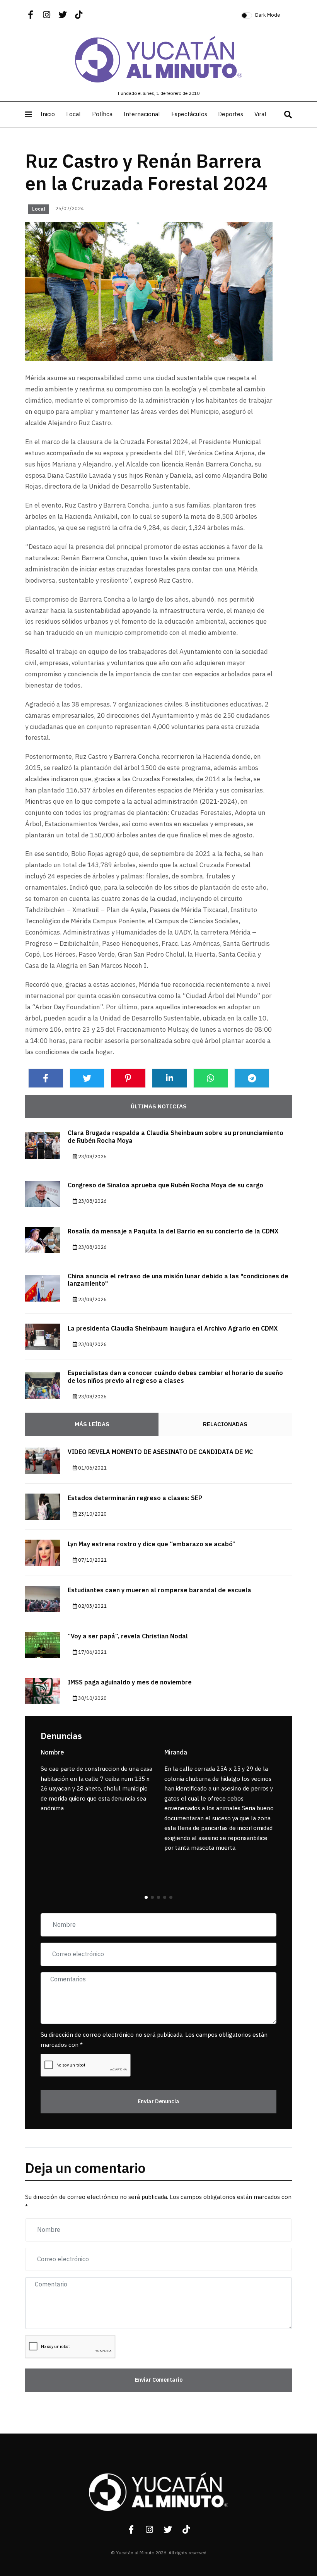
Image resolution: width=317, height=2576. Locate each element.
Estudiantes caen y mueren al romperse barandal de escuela (159, 1590)
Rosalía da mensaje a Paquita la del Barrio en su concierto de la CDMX (173, 1231)
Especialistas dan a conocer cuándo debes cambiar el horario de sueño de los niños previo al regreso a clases (175, 1377)
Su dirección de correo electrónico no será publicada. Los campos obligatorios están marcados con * (154, 2040)
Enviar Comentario (159, 2380)
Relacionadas (225, 1424)
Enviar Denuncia (158, 2102)
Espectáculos (189, 114)
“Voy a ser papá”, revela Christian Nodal (128, 1636)
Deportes (231, 114)
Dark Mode (268, 15)
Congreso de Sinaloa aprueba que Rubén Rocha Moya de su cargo (165, 1185)
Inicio (48, 114)
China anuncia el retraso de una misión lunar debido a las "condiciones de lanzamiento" (178, 1280)
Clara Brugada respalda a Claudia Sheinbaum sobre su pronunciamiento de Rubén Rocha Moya (176, 1137)
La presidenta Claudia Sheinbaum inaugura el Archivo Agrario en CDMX (173, 1329)
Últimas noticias (159, 1106)
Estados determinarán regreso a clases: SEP (135, 1498)
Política (102, 114)
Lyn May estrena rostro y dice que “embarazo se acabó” (152, 1544)
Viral (260, 114)
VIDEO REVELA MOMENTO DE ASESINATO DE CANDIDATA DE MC (160, 1452)
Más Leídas (92, 1424)
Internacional (142, 114)
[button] (146, 1897)
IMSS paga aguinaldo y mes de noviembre (130, 1682)
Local (73, 114)
